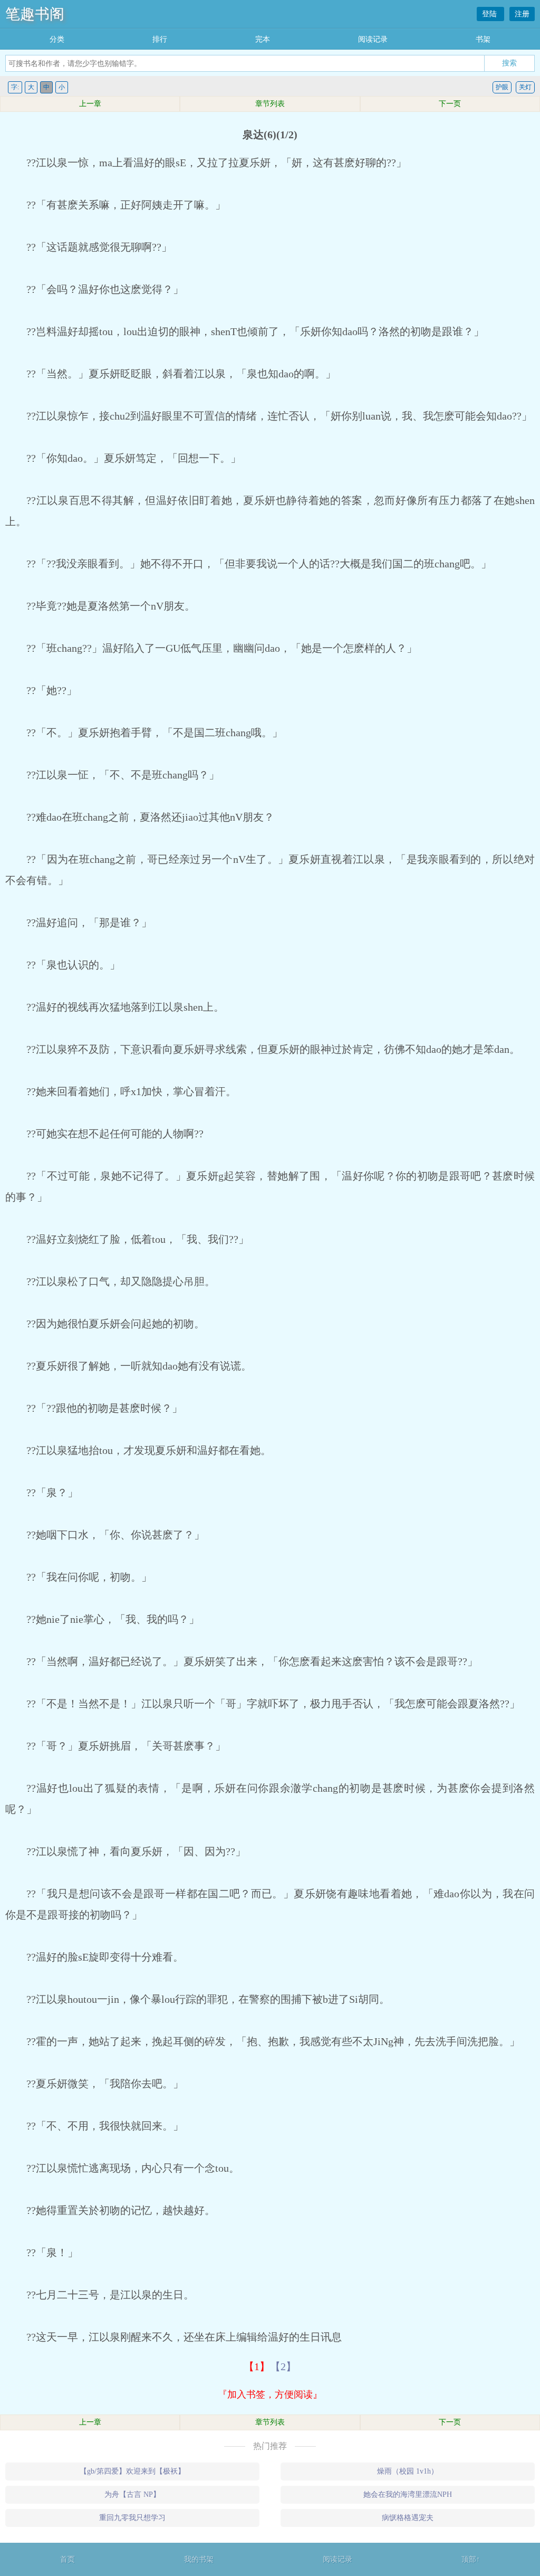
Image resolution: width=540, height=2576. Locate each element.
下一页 (450, 104)
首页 (67, 2559)
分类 (57, 39)
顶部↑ (471, 2559)
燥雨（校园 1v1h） (408, 2471)
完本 (263, 39)
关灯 (525, 87)
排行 (160, 39)
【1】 (257, 2366)
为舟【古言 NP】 (132, 2494)
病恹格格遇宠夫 (408, 2518)
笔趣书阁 (35, 14)
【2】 (283, 2366)
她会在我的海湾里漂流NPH (408, 2494)
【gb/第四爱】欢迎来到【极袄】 (132, 2471)
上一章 (90, 104)
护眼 (502, 87)
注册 (522, 14)
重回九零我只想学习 (132, 2518)
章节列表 (270, 104)
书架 (483, 39)
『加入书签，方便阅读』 (270, 2394)
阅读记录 (373, 39)
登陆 (490, 14)
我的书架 (199, 2559)
